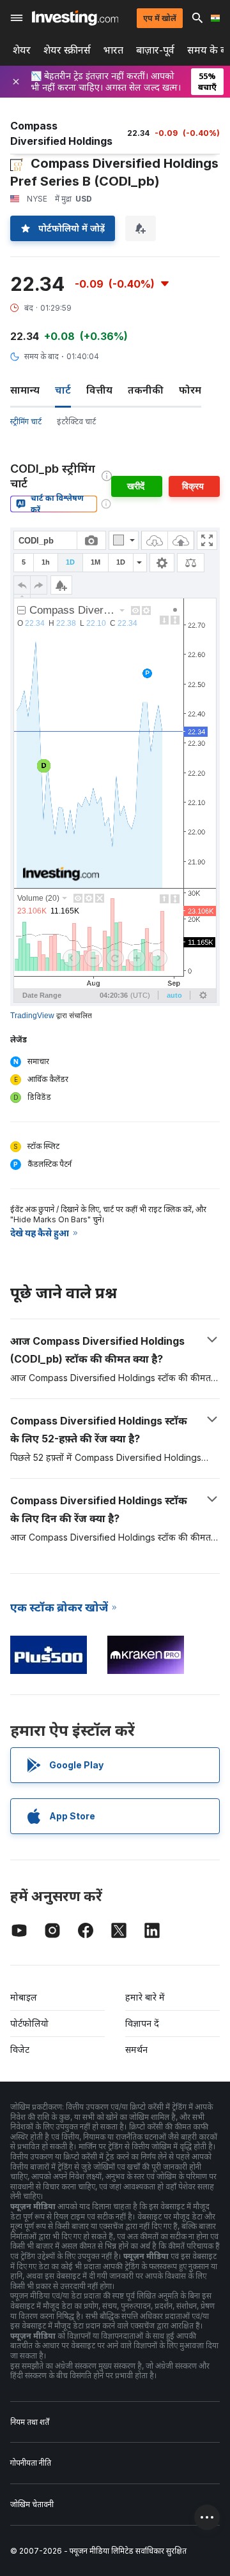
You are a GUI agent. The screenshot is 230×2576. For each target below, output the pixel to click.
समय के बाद (42, 356)
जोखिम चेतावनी (32, 2504)
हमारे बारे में (145, 1997)
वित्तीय (99, 390)
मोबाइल (24, 1997)
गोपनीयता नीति (31, 2463)
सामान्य (25, 390)
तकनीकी (146, 390)
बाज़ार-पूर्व (155, 50)
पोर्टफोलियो (29, 2023)
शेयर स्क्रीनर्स (67, 50)
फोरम (190, 390)
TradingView (32, 1016)
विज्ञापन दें (142, 2023)
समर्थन (136, 2049)
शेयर (22, 50)
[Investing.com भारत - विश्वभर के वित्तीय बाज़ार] (75, 18)
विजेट (20, 2049)
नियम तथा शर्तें (30, 2422)
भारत (113, 50)
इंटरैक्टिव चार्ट (76, 421)
